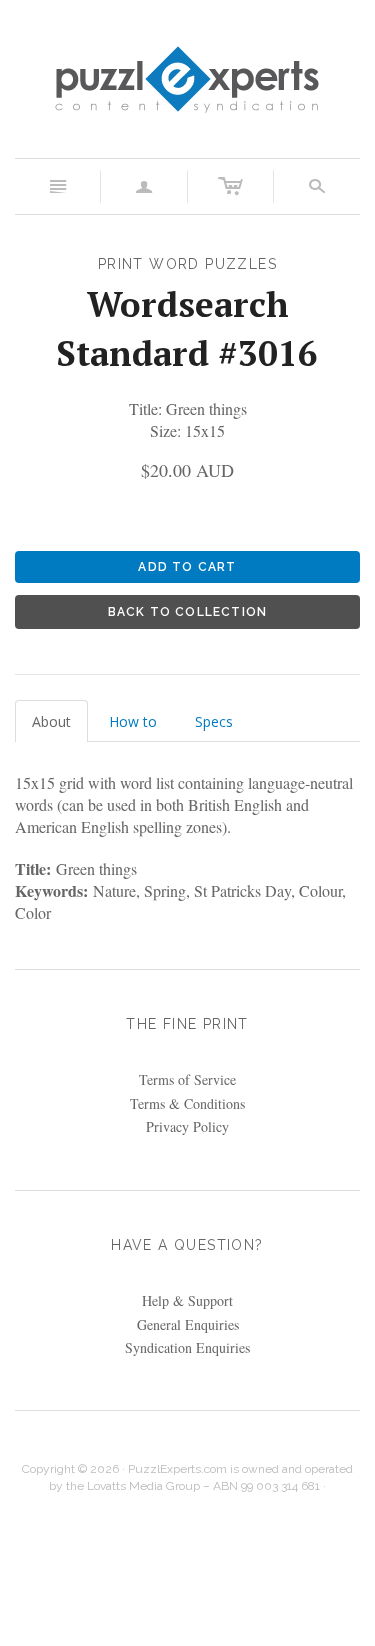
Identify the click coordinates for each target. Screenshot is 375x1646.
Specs (214, 721)
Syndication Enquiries (187, 1347)
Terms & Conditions (187, 1103)
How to (133, 721)
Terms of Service (187, 1079)
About (51, 721)
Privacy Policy (187, 1126)
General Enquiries (188, 1324)
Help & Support (187, 1300)
